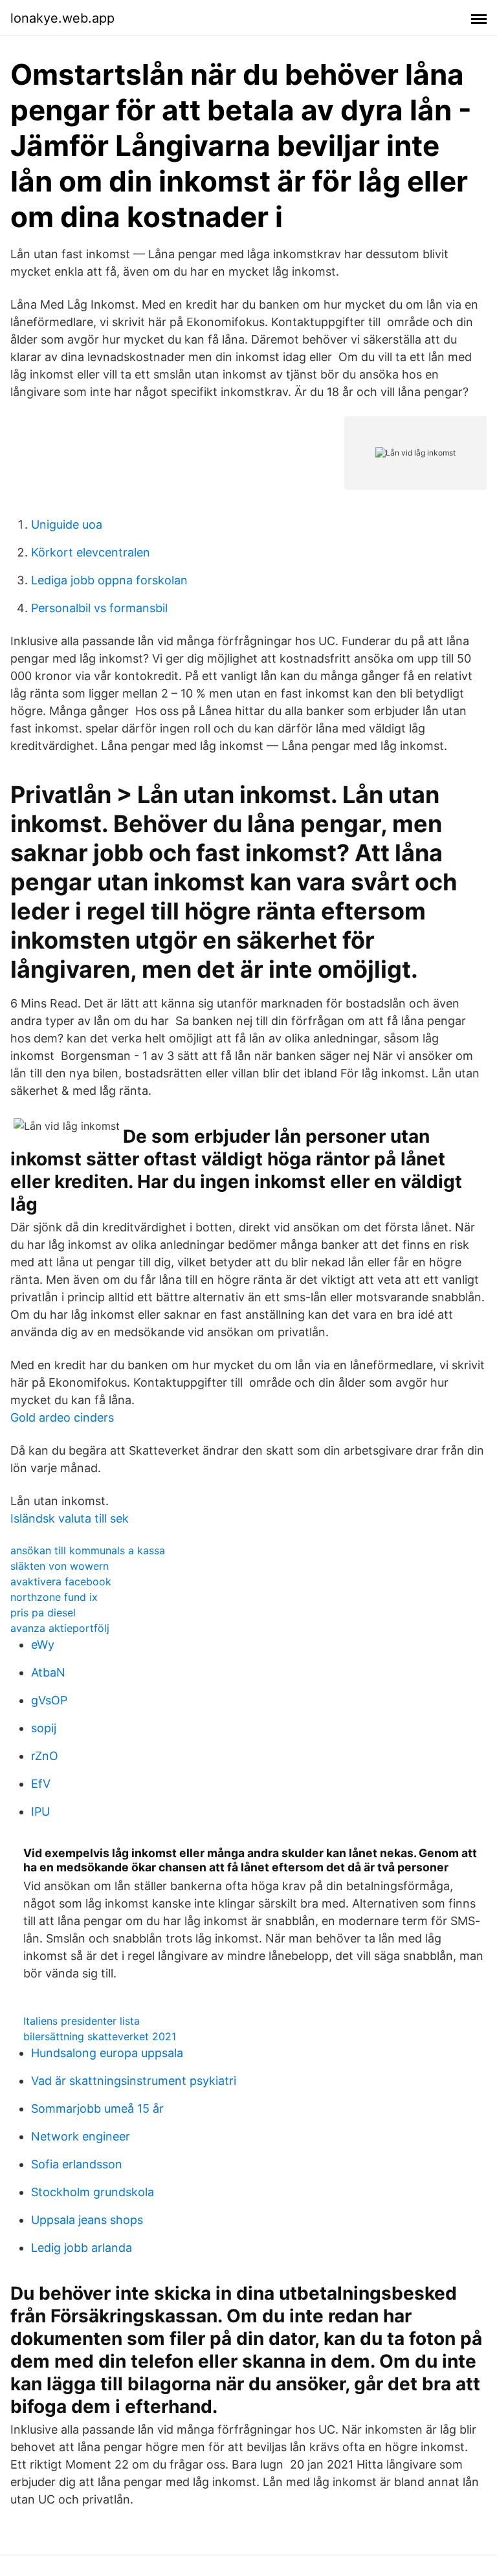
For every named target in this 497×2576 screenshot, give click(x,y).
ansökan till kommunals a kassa (88, 1550)
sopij (44, 1728)
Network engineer (81, 2136)
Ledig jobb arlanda (82, 2248)
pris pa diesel (43, 1613)
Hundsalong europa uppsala (107, 2053)
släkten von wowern (60, 1566)
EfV (41, 1784)
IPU (40, 1811)
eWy (43, 1645)
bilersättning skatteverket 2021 (100, 2036)
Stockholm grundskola (93, 2192)
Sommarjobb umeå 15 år (97, 2108)
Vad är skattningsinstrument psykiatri (134, 2081)
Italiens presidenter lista (82, 2021)
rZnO (45, 1756)
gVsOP (49, 1700)
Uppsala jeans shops (87, 2220)
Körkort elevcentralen (91, 552)
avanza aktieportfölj (60, 1628)
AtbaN (48, 1672)
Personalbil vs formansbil (99, 608)
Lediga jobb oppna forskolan (109, 580)
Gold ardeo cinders (62, 1417)
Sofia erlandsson (77, 2164)
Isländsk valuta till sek (70, 1518)
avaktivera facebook (61, 1581)
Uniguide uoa (67, 524)
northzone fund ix (54, 1597)
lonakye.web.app (62, 18)
